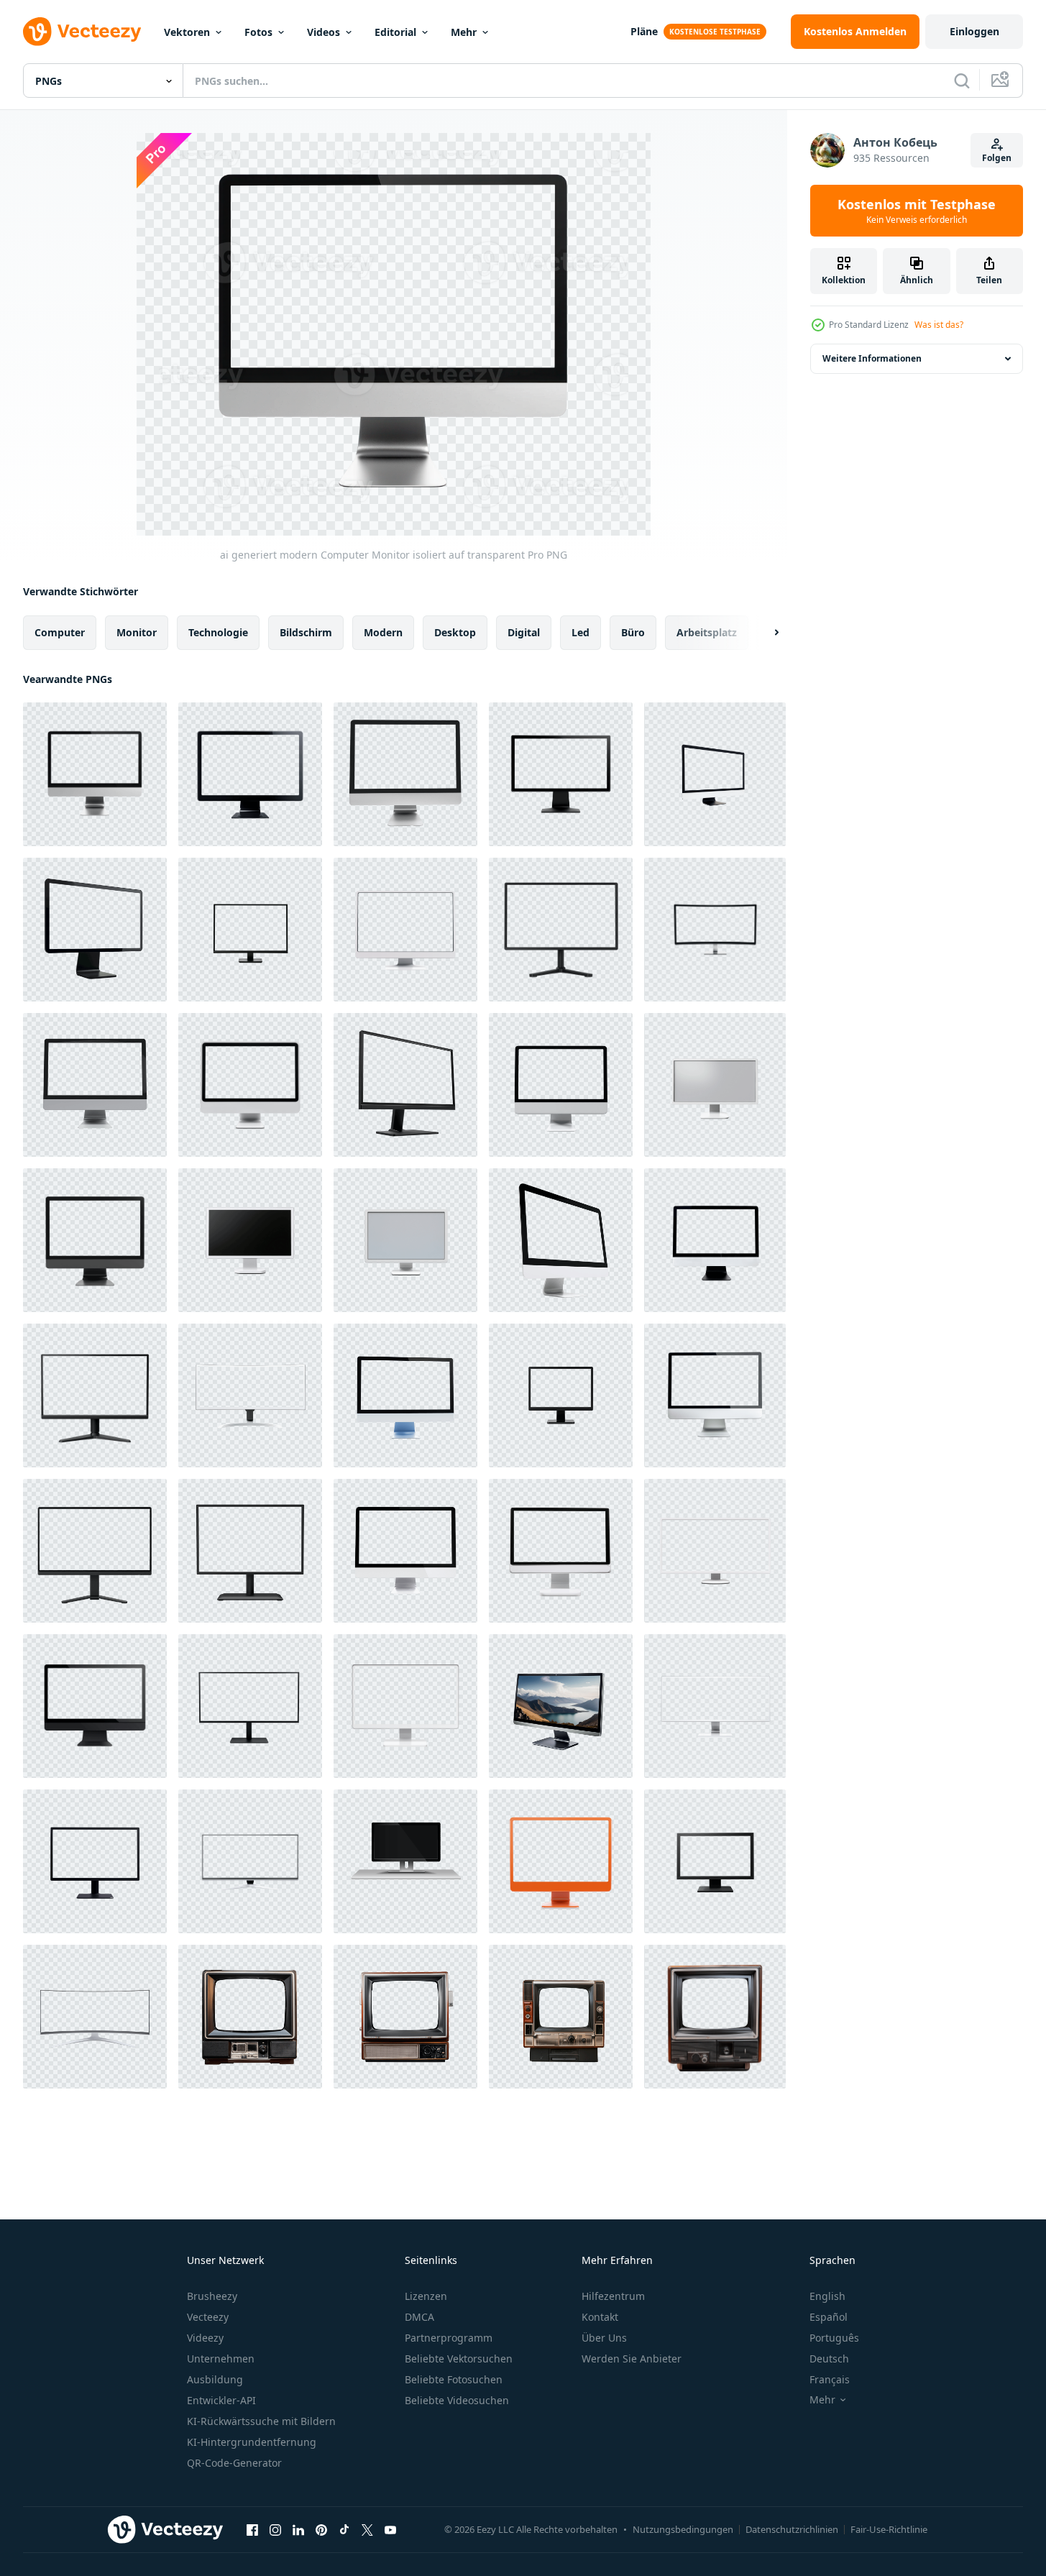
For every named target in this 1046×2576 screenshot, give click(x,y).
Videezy (205, 2338)
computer (60, 632)
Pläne (644, 31)
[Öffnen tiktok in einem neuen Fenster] (344, 2529)
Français (830, 2379)
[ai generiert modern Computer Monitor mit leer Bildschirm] (715, 1395)
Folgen (997, 158)
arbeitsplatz (707, 632)
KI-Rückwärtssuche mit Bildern (261, 2421)
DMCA (419, 2317)
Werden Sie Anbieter (632, 2359)
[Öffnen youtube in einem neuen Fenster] (390, 2529)
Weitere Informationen (872, 358)
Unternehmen (221, 2359)
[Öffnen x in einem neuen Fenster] (367, 2529)
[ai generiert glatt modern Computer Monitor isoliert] (250, 1085)
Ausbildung (215, 2379)
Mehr (464, 32)
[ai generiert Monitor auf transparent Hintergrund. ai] (715, 1085)
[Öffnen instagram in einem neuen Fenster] (275, 2529)
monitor (137, 632)
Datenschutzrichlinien (792, 2529)
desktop (455, 632)
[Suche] (962, 81)
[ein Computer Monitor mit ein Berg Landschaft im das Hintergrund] (561, 1706)
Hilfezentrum (613, 2296)
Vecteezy (208, 2317)
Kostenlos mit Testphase (917, 211)
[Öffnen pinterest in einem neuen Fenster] (321, 2529)
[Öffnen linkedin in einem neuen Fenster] (298, 2529)
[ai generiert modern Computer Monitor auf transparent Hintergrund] (405, 774)
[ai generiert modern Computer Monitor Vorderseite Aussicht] (250, 1551)
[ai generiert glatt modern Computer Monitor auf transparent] (561, 774)
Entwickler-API (221, 2400)
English (827, 2296)
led (581, 632)
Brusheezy (212, 2296)
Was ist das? (939, 325)
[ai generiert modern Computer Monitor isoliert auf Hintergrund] (561, 1085)
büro (633, 632)
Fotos (258, 32)
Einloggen (974, 31)
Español (829, 2317)
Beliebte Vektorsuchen (459, 2359)
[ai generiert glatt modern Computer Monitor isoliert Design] (405, 1551)
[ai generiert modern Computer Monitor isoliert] (95, 1551)
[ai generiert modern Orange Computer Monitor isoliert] (561, 1861)
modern (383, 632)
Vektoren (187, 32)
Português (834, 2338)
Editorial (395, 32)
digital (524, 632)
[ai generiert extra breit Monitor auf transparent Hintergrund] (715, 1551)
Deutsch (829, 2359)
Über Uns (604, 2338)
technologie (218, 632)
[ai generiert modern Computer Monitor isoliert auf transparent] (95, 774)
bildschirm (306, 632)
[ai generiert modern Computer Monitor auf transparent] (95, 1085)
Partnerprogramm (449, 2338)
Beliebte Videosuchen (457, 2400)
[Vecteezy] (82, 32)
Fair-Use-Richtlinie (889, 2529)
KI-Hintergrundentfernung (252, 2442)
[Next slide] (764, 633)
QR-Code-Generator (234, 2463)
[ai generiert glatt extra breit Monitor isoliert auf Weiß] (250, 1706)
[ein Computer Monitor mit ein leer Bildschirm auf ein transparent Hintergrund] (715, 1240)
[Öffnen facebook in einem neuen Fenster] (252, 2529)
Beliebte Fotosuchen (454, 2379)
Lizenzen (426, 2296)
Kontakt (600, 2317)
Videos (324, 32)
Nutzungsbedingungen (683, 2529)
